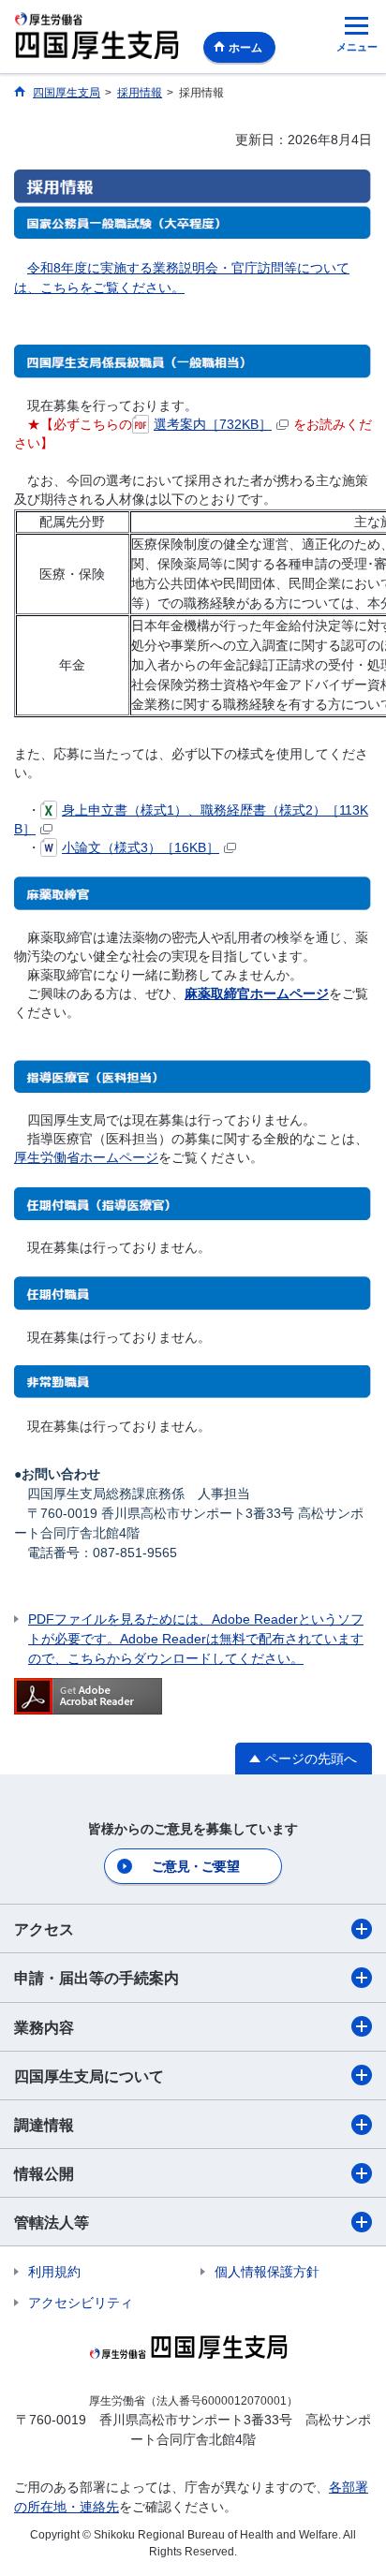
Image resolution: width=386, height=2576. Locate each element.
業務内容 (44, 2028)
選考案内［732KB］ (213, 424)
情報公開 (44, 2174)
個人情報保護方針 (267, 2272)
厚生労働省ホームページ (86, 1157)
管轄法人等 (52, 2223)
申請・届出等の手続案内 (96, 1978)
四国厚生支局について (89, 2076)
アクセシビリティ (81, 2303)
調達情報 (44, 2125)
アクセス (44, 1929)
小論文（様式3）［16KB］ (141, 847)
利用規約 (54, 2272)
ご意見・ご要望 (195, 1866)
